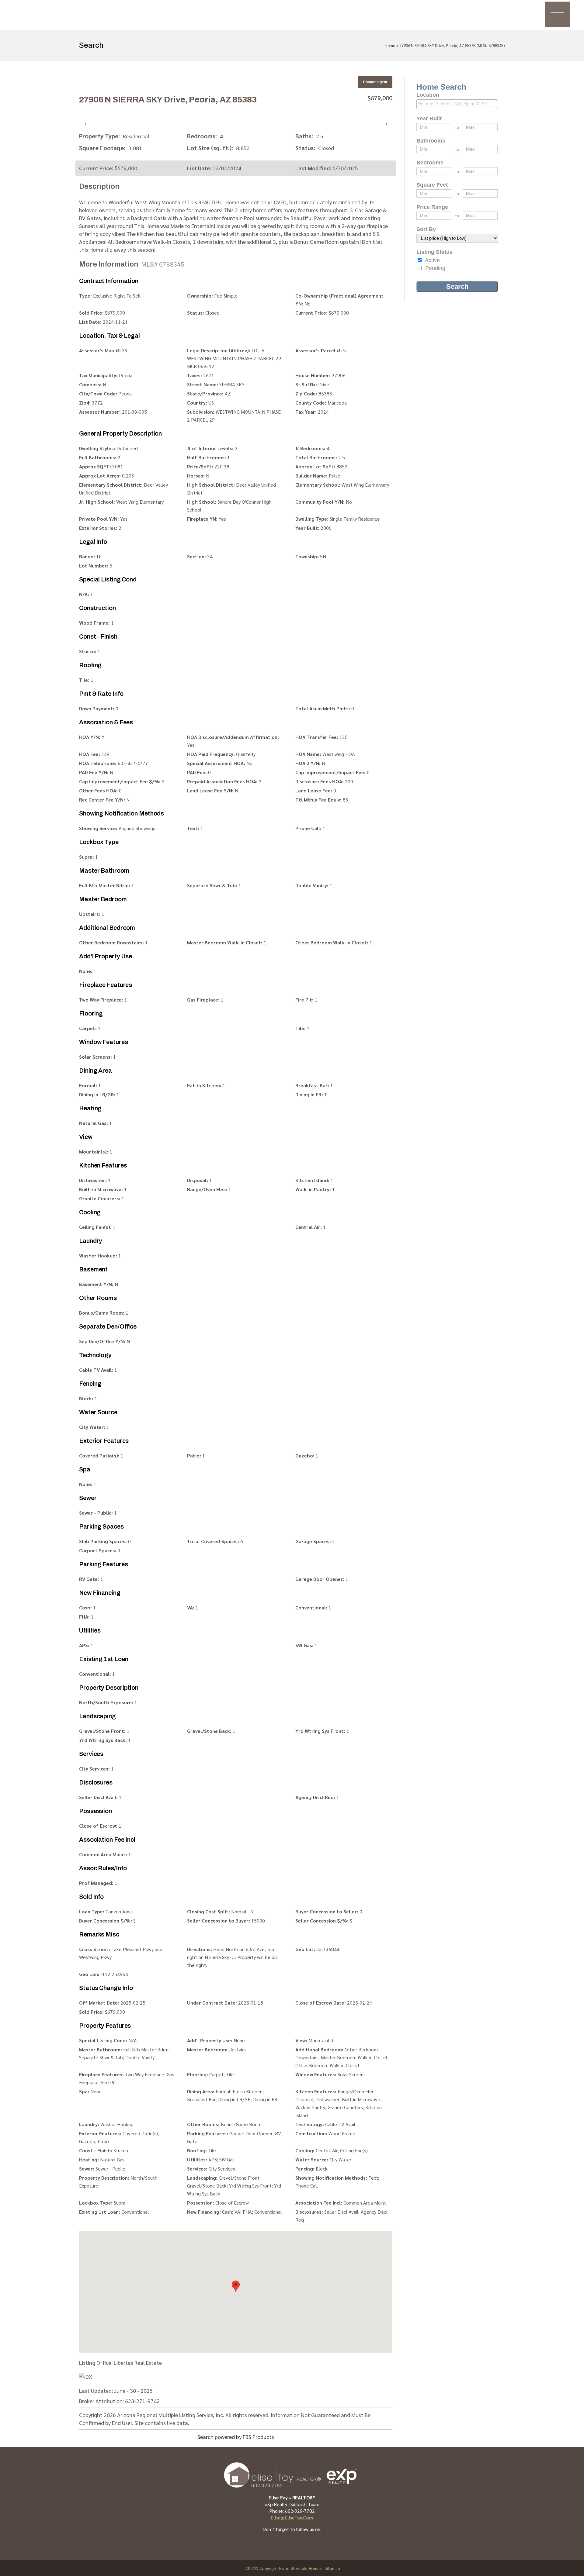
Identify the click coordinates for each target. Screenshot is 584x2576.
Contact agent (375, 82)
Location (428, 95)
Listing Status (435, 252)
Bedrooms (430, 163)
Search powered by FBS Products (236, 2437)
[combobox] (457, 104)
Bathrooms (431, 141)
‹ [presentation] (85, 123)
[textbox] (459, 104)
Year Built (429, 119)
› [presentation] (386, 123)
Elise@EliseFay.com (292, 2517)
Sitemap (332, 2568)
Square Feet (432, 185)
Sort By (426, 229)
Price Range (432, 207)
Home (390, 45)
